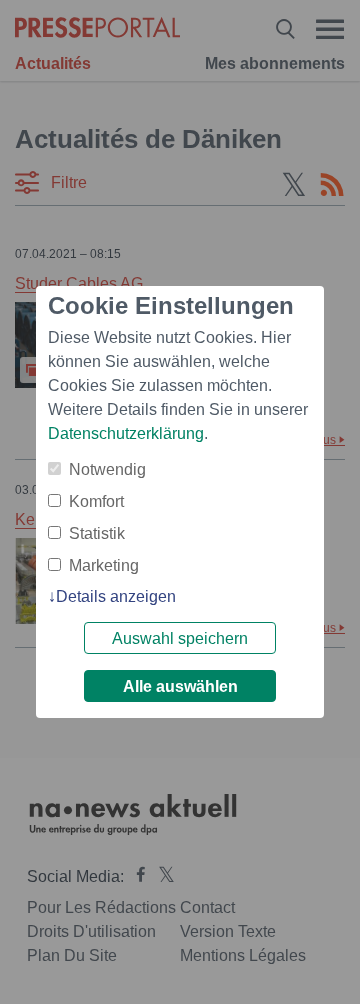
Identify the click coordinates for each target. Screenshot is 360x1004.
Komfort (96, 501)
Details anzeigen (116, 596)
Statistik (97, 533)
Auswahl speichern (180, 638)
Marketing (104, 565)
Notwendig (107, 469)
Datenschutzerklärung (126, 433)
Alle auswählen (180, 686)
